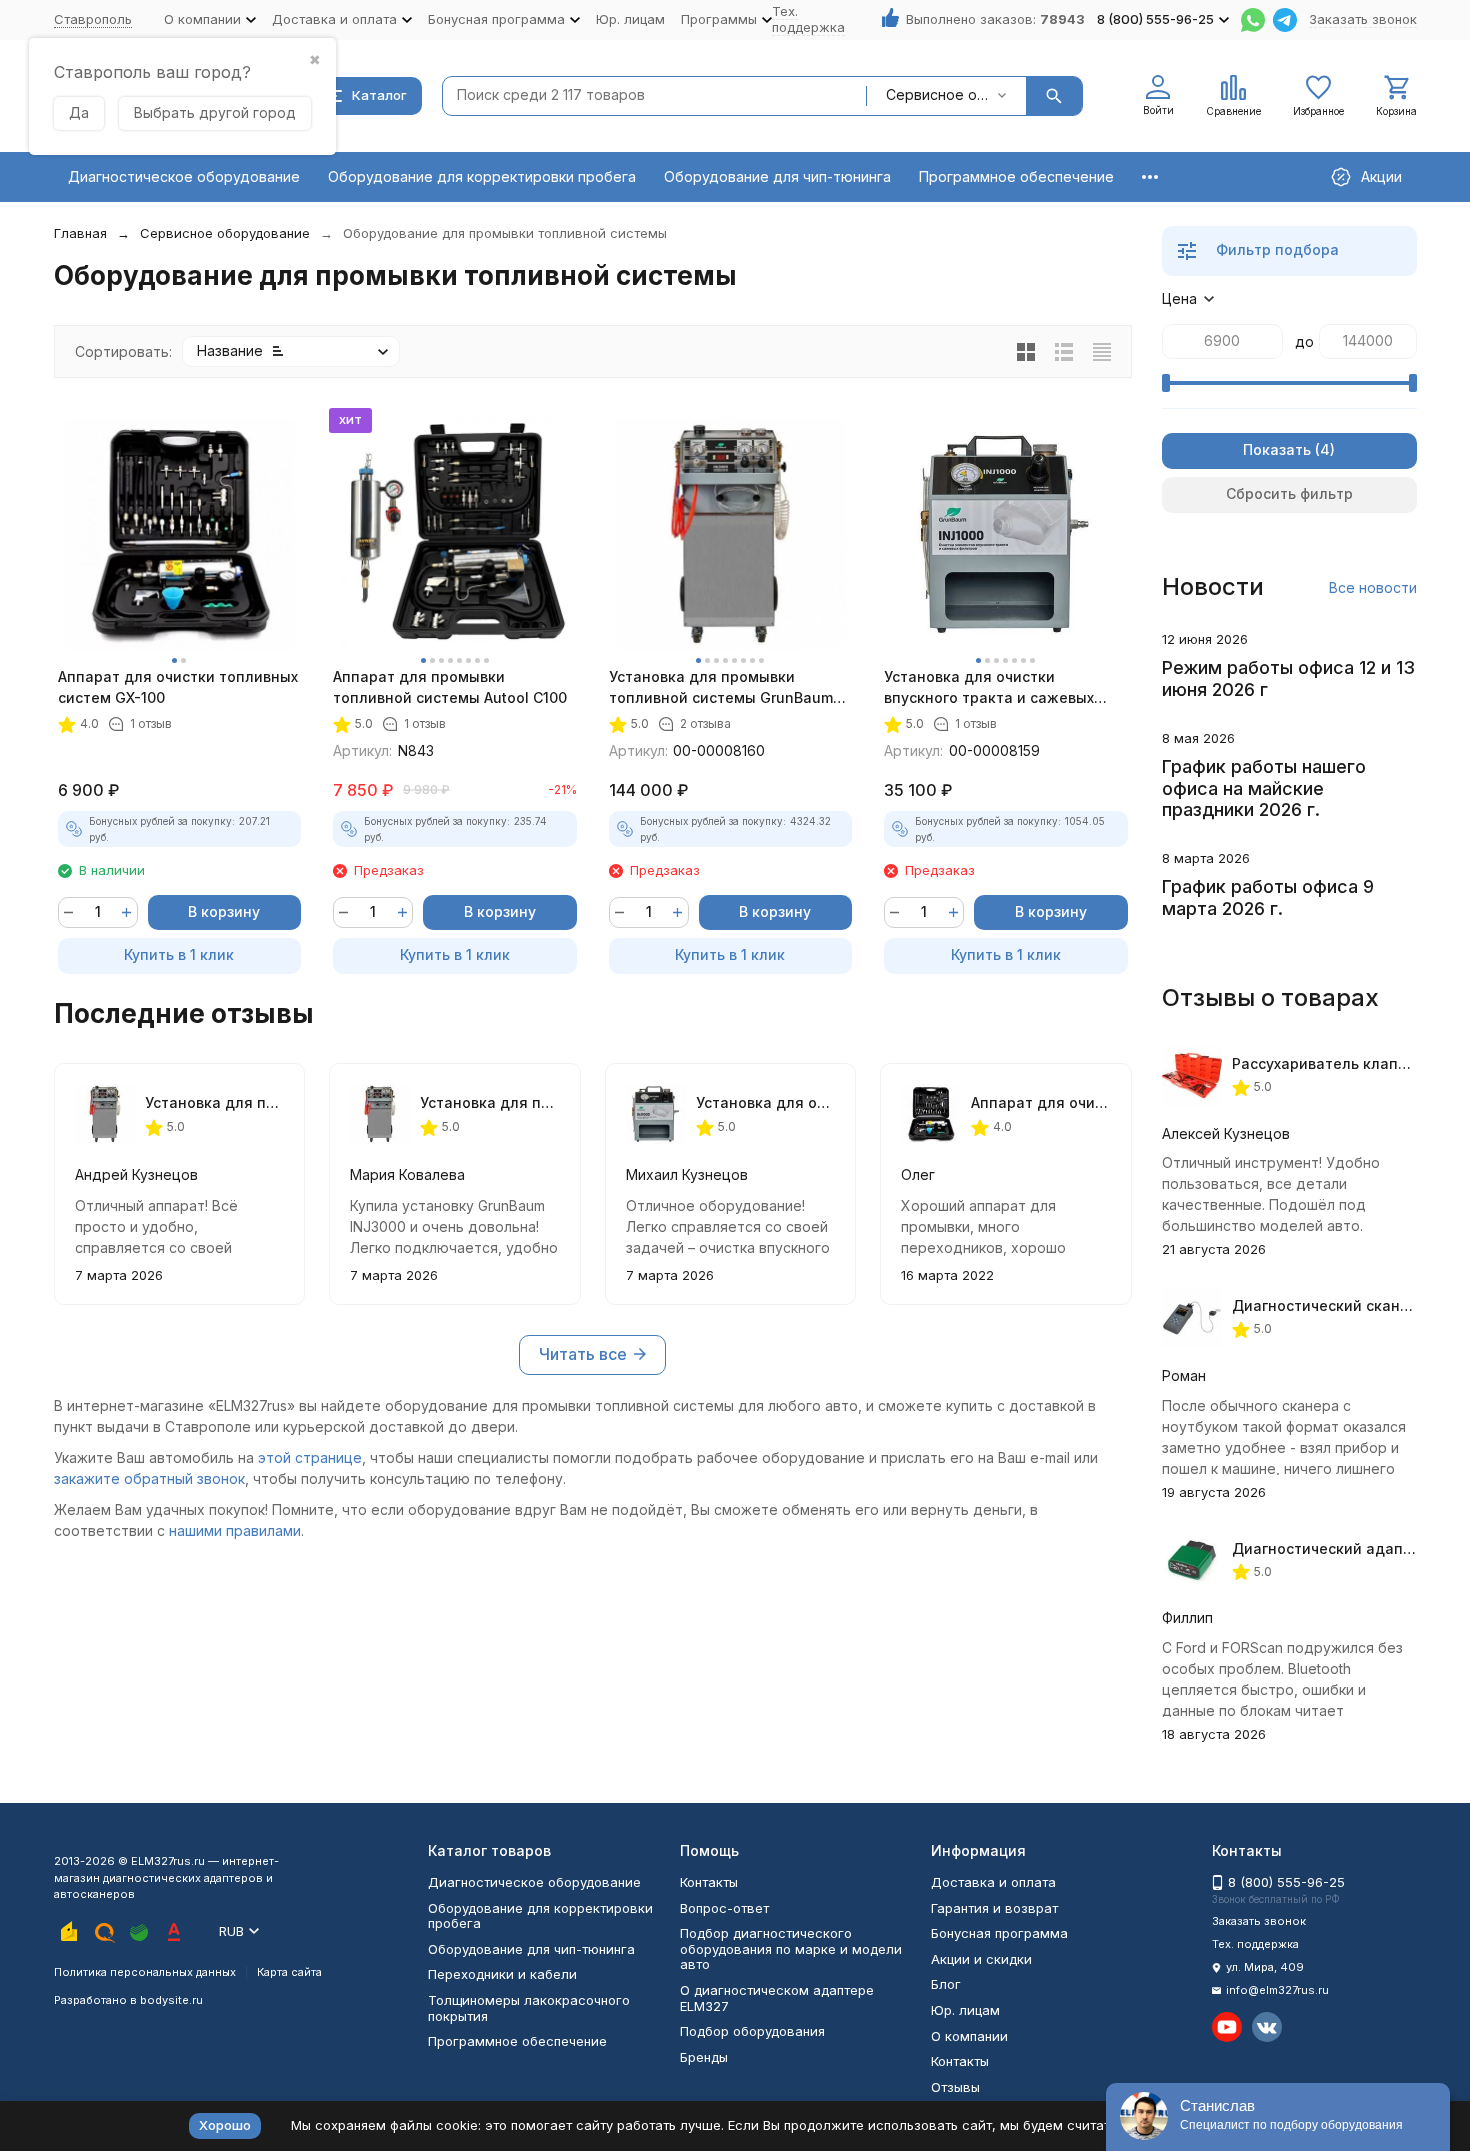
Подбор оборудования (752, 2031)
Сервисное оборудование (225, 233)
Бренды (704, 2057)
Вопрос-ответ (724, 1908)
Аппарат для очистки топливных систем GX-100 (178, 687)
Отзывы (955, 2087)
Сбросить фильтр (1289, 493)
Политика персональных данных (145, 1972)
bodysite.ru (171, 2000)
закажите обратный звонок (149, 1478)
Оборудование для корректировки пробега (482, 176)
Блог (946, 1984)
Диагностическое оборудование (184, 176)
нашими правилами (235, 1530)
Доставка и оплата (993, 1882)
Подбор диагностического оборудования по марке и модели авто (791, 1948)
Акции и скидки (981, 1959)
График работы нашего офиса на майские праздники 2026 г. (1264, 788)
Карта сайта (289, 1972)
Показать (1277, 449)
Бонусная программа (999, 1933)
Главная (80, 233)
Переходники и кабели (502, 1974)
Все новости (1373, 587)
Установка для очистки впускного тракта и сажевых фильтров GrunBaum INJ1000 (989, 688)
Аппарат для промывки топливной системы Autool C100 (450, 687)
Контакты (709, 1882)
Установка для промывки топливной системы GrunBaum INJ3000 (721, 688)
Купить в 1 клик (179, 954)
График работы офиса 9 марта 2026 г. (1268, 897)
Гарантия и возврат (994, 1908)
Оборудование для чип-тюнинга (777, 176)
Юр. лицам (630, 19)
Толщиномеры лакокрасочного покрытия (529, 2008)
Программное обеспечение (1016, 176)
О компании (969, 2036)
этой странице (310, 1457)
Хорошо (225, 2125)
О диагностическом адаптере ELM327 (777, 1998)
